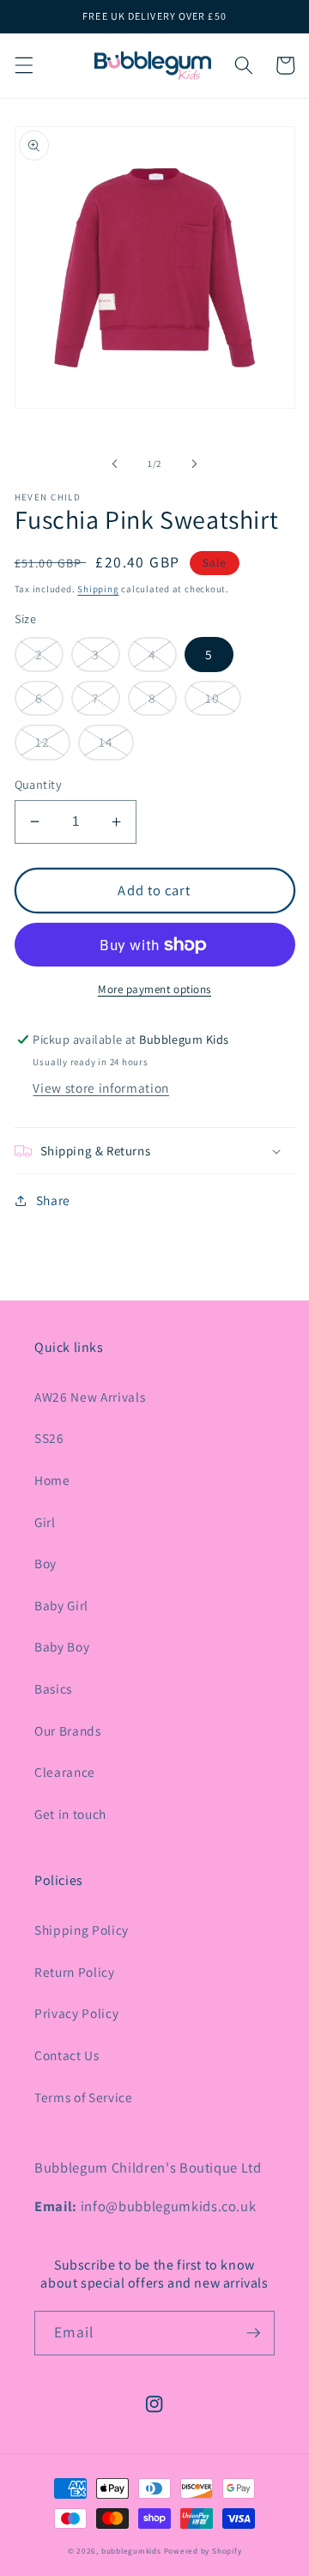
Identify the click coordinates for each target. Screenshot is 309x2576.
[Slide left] (115, 464)
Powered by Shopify (203, 2551)
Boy (45, 1563)
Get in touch (70, 1814)
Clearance (65, 1772)
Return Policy (75, 1972)
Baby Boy (62, 1646)
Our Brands (68, 1730)
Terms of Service (84, 2097)
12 (42, 742)
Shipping (98, 589)
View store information (101, 1088)
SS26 (49, 1438)
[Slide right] (194, 464)
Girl (45, 1522)
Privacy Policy (76, 2013)
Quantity (39, 784)
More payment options (154, 989)
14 (106, 742)
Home (52, 1480)
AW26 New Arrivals (90, 1397)
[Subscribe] (253, 2333)
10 (212, 698)
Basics (53, 1688)
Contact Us (67, 2055)
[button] (23, 65)
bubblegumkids (131, 2551)
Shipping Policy (82, 1930)
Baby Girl (61, 1605)
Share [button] (53, 1200)
